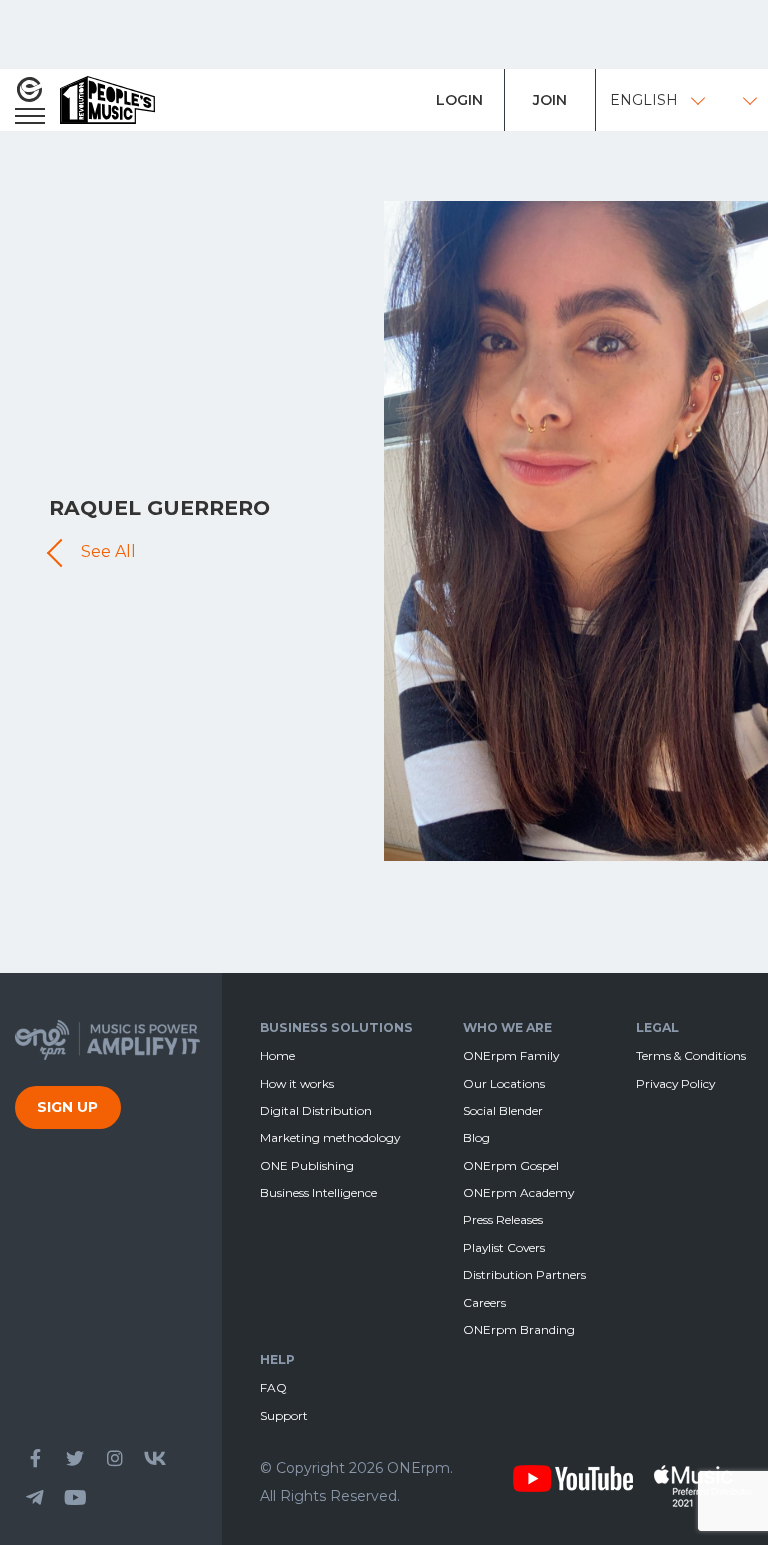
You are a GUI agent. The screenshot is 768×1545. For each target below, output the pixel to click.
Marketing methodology (330, 1137)
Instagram (115, 1458)
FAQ (273, 1387)
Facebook (35, 1458)
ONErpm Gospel (511, 1165)
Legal (657, 1027)
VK (155, 1458)
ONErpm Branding (519, 1329)
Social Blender (503, 1110)
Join (550, 100)
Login (459, 100)
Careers (484, 1302)
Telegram (35, 1498)
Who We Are (507, 1027)
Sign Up (67, 1107)
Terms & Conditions (691, 1055)
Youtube (75, 1498)
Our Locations (504, 1083)
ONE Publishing (307, 1165)
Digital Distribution (316, 1110)
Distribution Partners (524, 1274)
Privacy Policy (675, 1083)
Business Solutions (336, 1027)
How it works (297, 1083)
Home (277, 1055)
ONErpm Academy (518, 1192)
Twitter (75, 1458)
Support (284, 1415)
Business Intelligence (318, 1192)
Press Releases (503, 1219)
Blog (476, 1137)
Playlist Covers (504, 1247)
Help (277, 1359)
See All (108, 551)
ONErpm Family (511, 1055)
